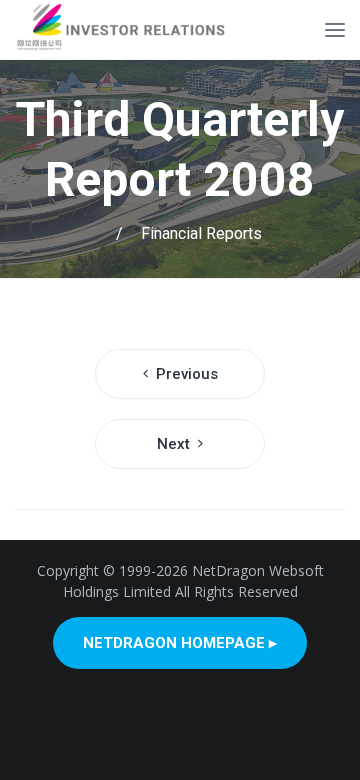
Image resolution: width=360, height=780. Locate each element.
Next (173, 444)
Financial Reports (201, 233)
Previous (187, 374)
